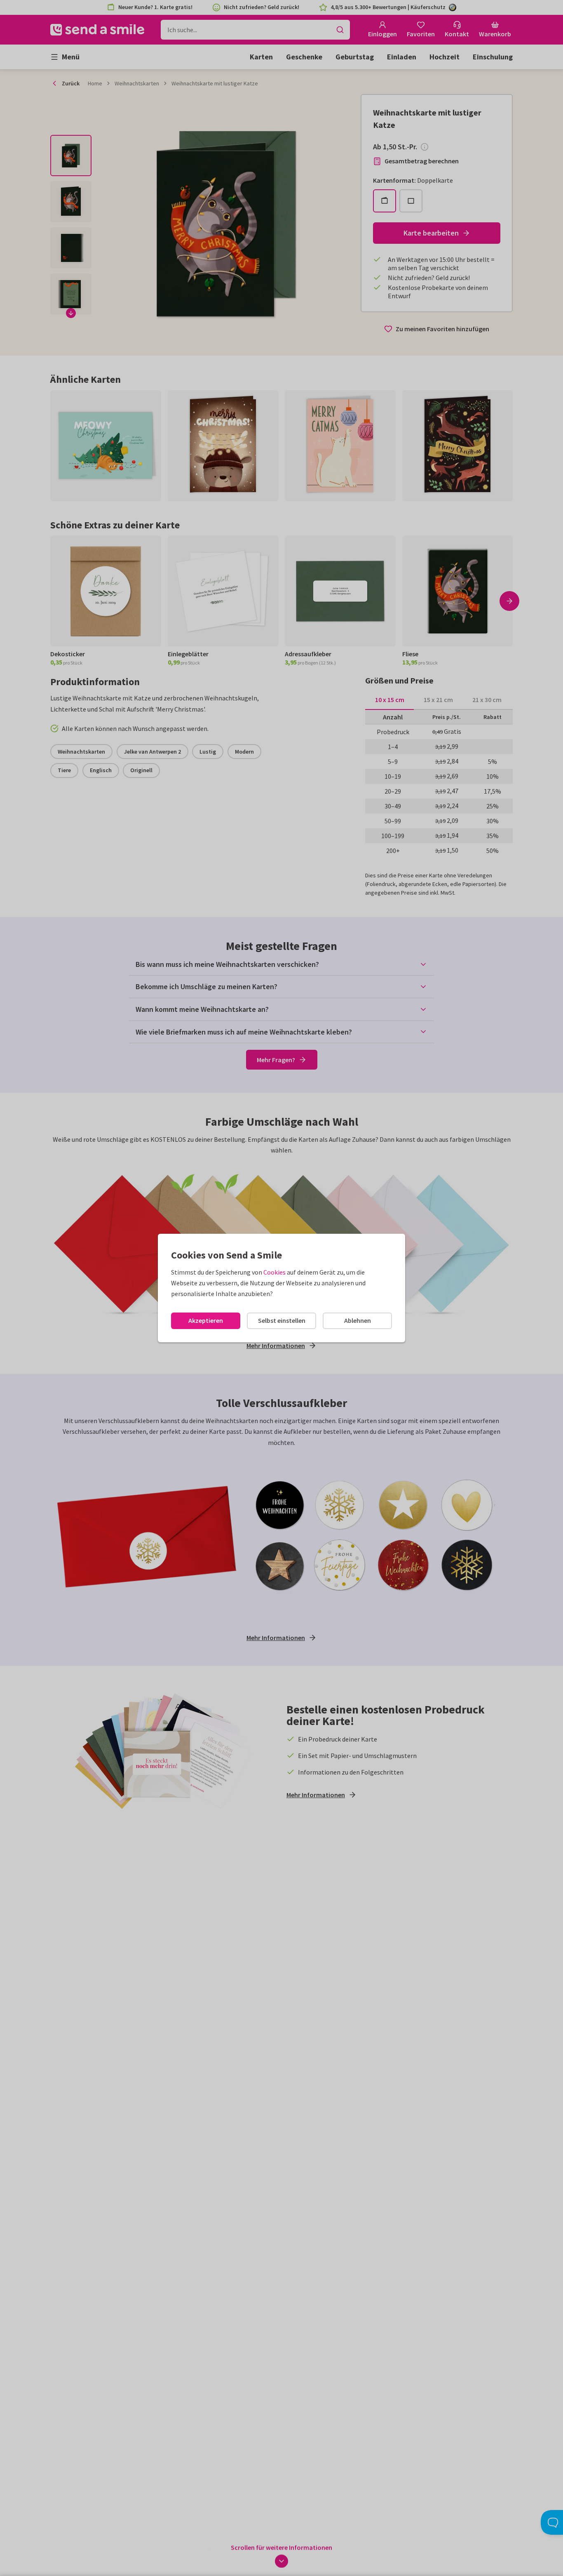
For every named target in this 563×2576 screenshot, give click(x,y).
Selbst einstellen (282, 1320)
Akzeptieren (206, 1320)
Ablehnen (358, 1320)
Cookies (274, 1272)
